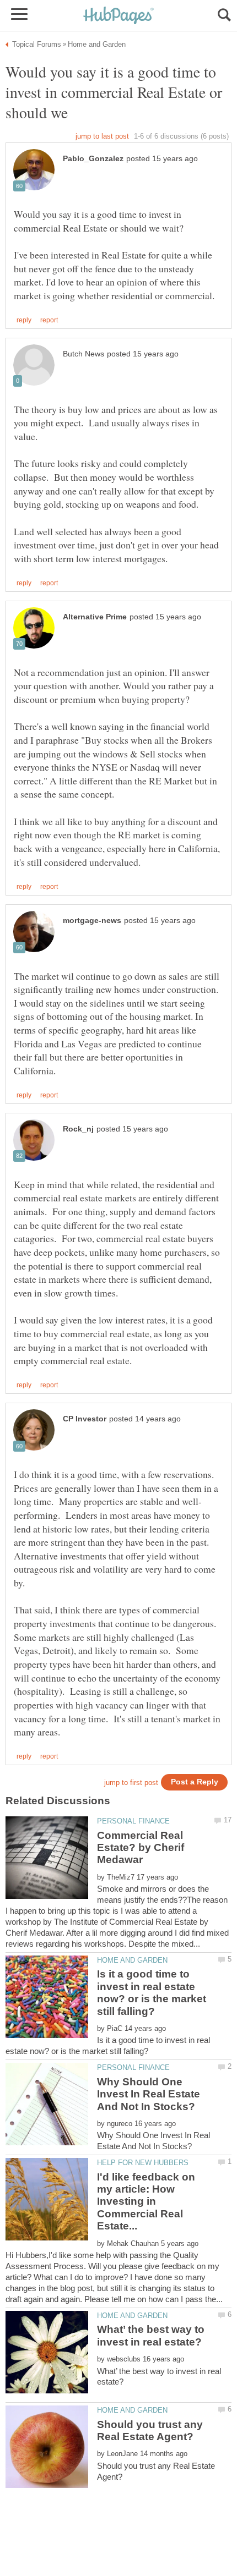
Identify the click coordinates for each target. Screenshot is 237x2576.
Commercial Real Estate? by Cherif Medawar (141, 1848)
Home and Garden (132, 1960)
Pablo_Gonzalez (93, 159)
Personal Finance (133, 1821)
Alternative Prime (95, 617)
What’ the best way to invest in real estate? (151, 2335)
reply (24, 320)
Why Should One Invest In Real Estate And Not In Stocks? (149, 2094)
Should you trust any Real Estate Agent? (150, 2431)
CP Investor (85, 1419)
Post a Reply (195, 1782)
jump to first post (131, 1783)
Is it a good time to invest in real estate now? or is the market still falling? (152, 1992)
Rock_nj (78, 1129)
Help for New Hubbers (143, 2163)
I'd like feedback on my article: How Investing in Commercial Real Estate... (146, 2202)
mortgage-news (92, 921)
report (49, 320)
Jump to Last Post (102, 136)
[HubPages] (118, 16)
